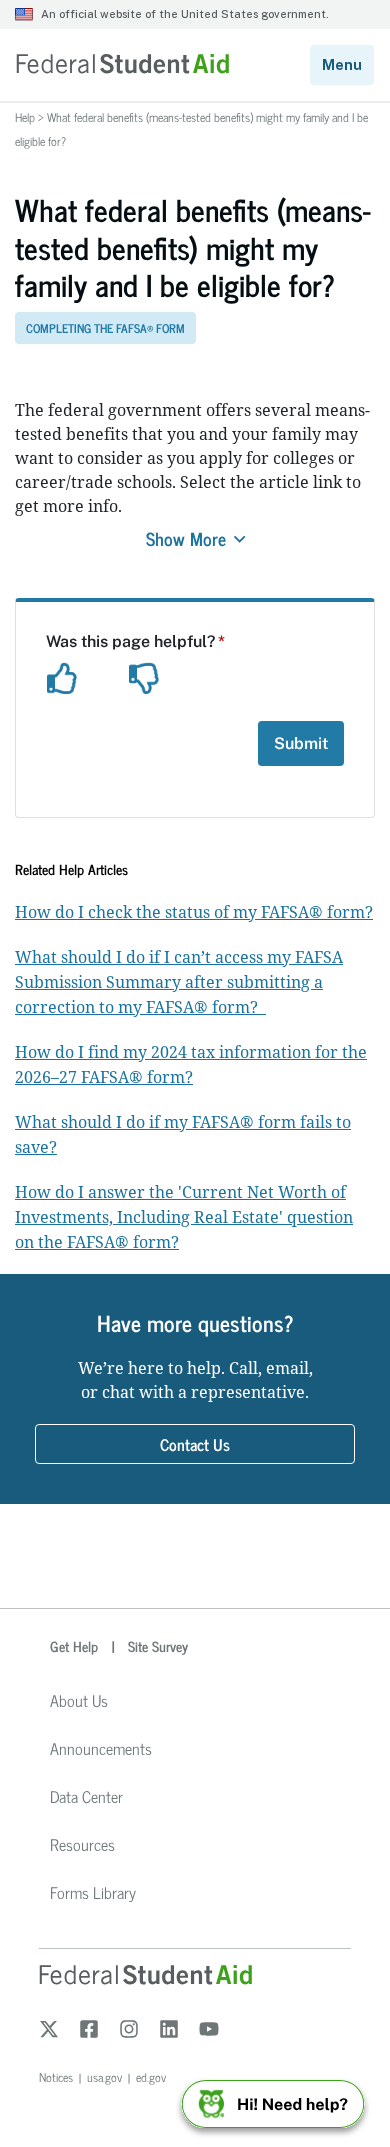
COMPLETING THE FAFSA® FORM (105, 328)
